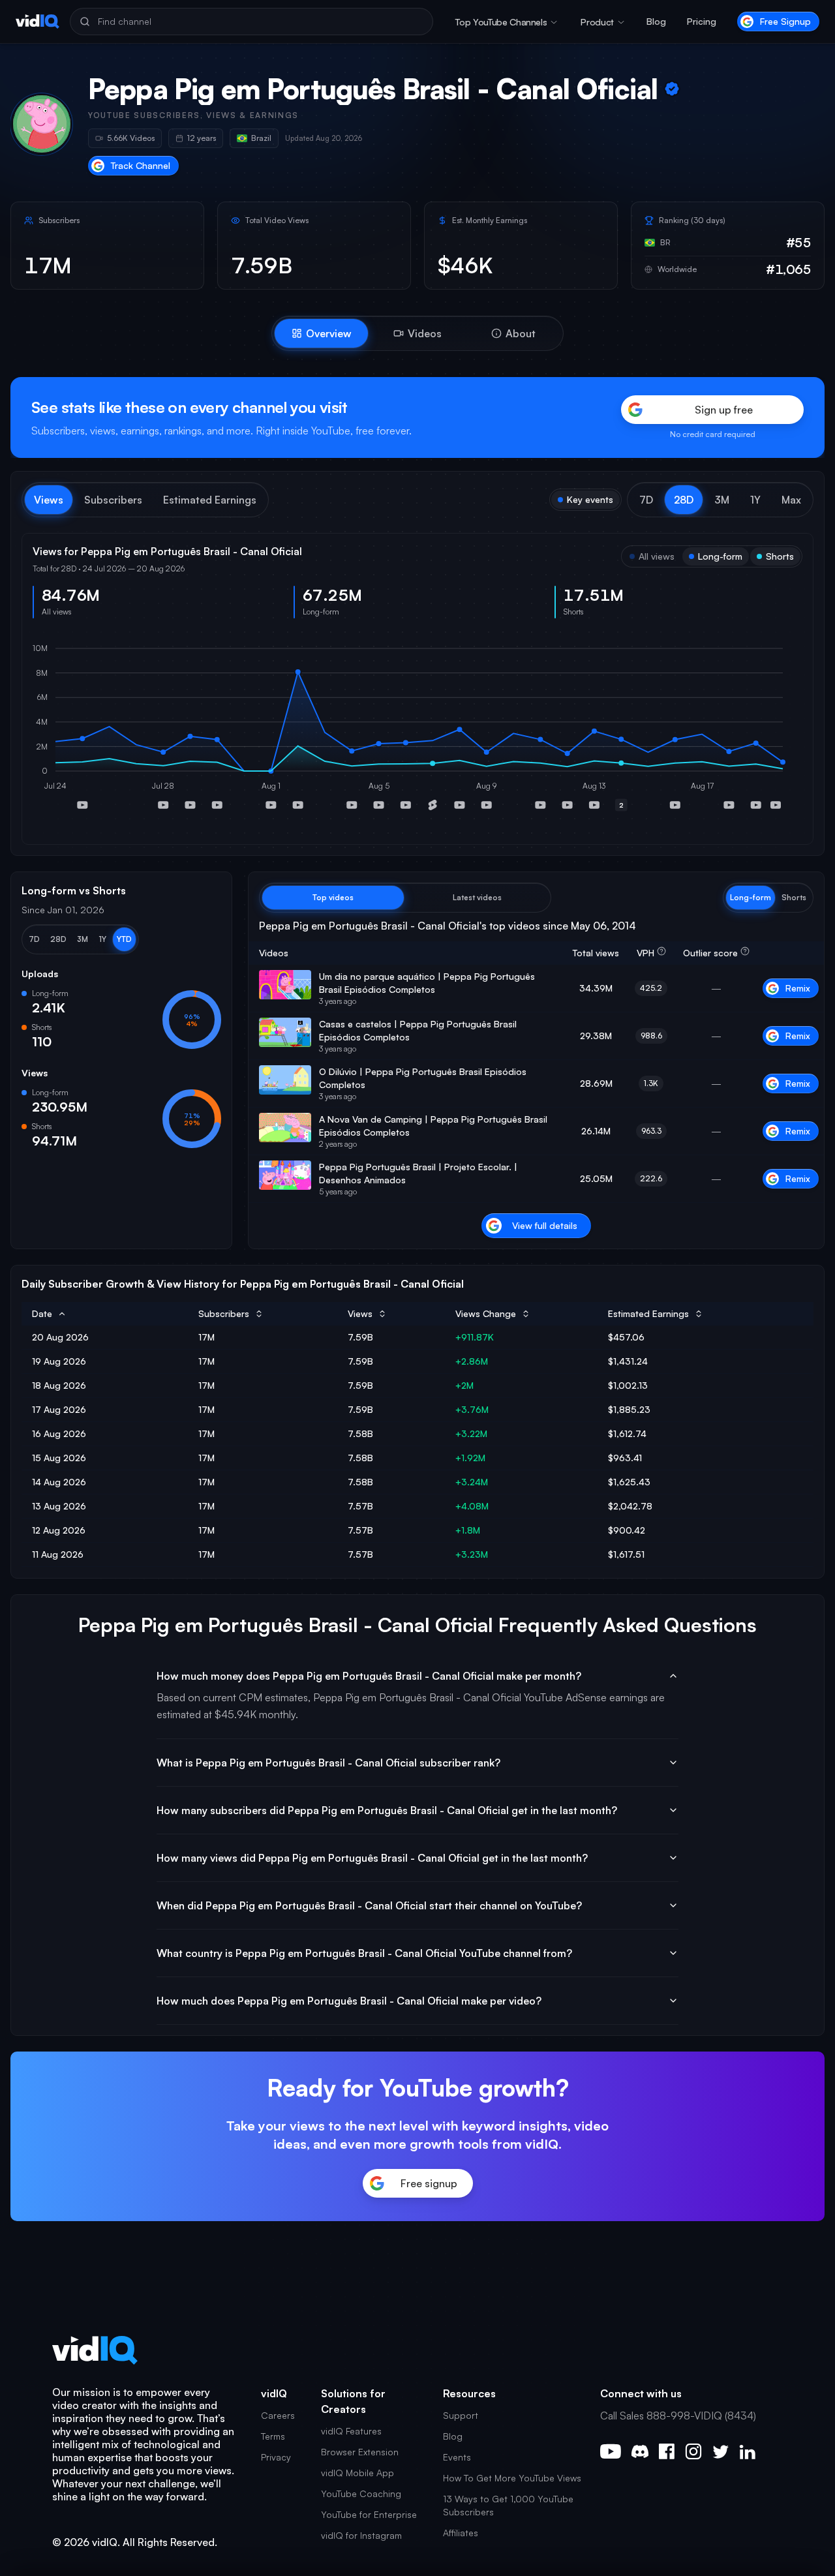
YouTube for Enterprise (369, 2514)
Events (457, 2457)
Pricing (702, 21)
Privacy (276, 2457)
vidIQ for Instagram (361, 2535)
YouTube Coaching (361, 2493)
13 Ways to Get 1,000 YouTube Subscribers (508, 2505)
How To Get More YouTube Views (512, 2478)
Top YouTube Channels (501, 22)
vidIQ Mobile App (357, 2473)
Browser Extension (360, 2452)
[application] (417, 731)
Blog (656, 21)
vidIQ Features (351, 2431)
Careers (278, 2415)
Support (461, 2415)
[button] (646, 500)
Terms (273, 2436)
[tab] (321, 333)
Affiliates (461, 2533)
